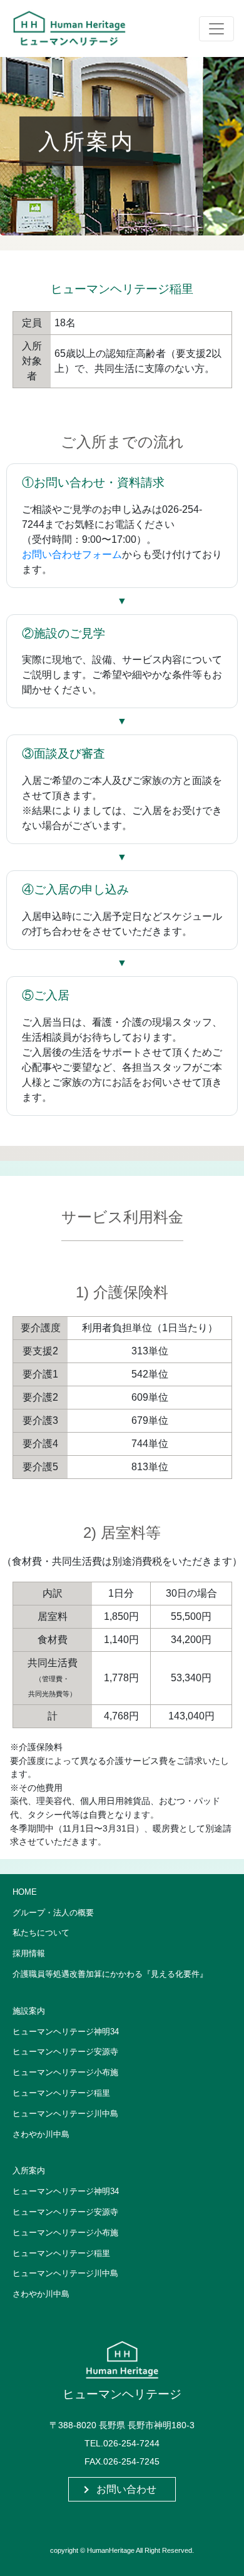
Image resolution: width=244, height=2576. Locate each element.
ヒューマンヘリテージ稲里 (61, 2093)
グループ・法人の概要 (53, 1913)
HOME (25, 1892)
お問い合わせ (126, 2489)
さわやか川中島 (41, 2134)
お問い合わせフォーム (72, 554)
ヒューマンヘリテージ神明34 (66, 2032)
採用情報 (29, 1953)
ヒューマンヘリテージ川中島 (65, 2114)
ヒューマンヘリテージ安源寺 (65, 2052)
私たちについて (41, 1933)
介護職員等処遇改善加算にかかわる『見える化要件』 (110, 1974)
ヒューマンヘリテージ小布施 (65, 2072)
